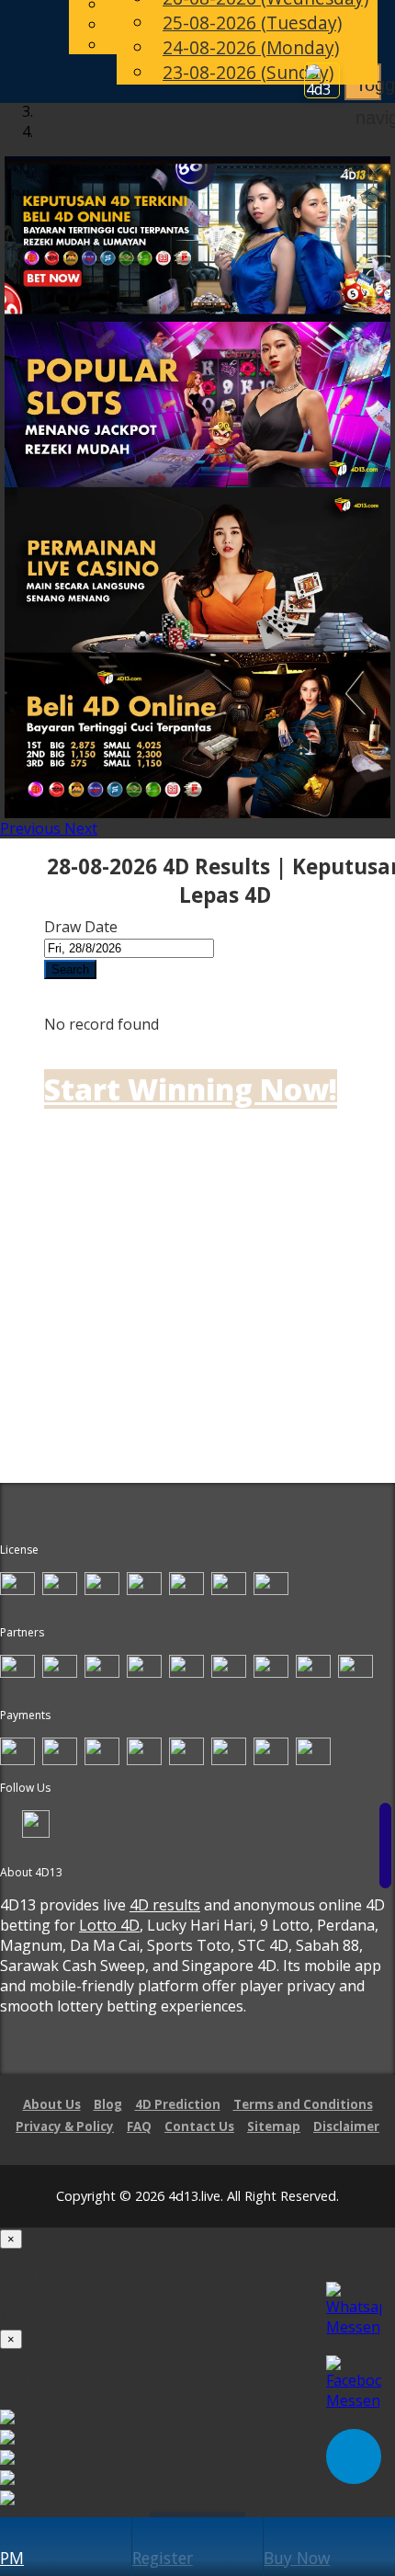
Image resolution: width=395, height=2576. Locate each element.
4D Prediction (178, 2104)
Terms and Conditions (303, 2104)
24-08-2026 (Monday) (251, 47)
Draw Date (81, 927)
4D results (165, 1905)
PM (12, 2558)
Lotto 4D (109, 1925)
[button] (32, 828)
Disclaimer (346, 2126)
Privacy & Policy (65, 2126)
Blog (108, 2104)
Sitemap (274, 2126)
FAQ (139, 2126)
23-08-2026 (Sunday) (248, 72)
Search (70, 969)
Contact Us (199, 2126)
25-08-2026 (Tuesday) (252, 23)
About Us (52, 2104)
